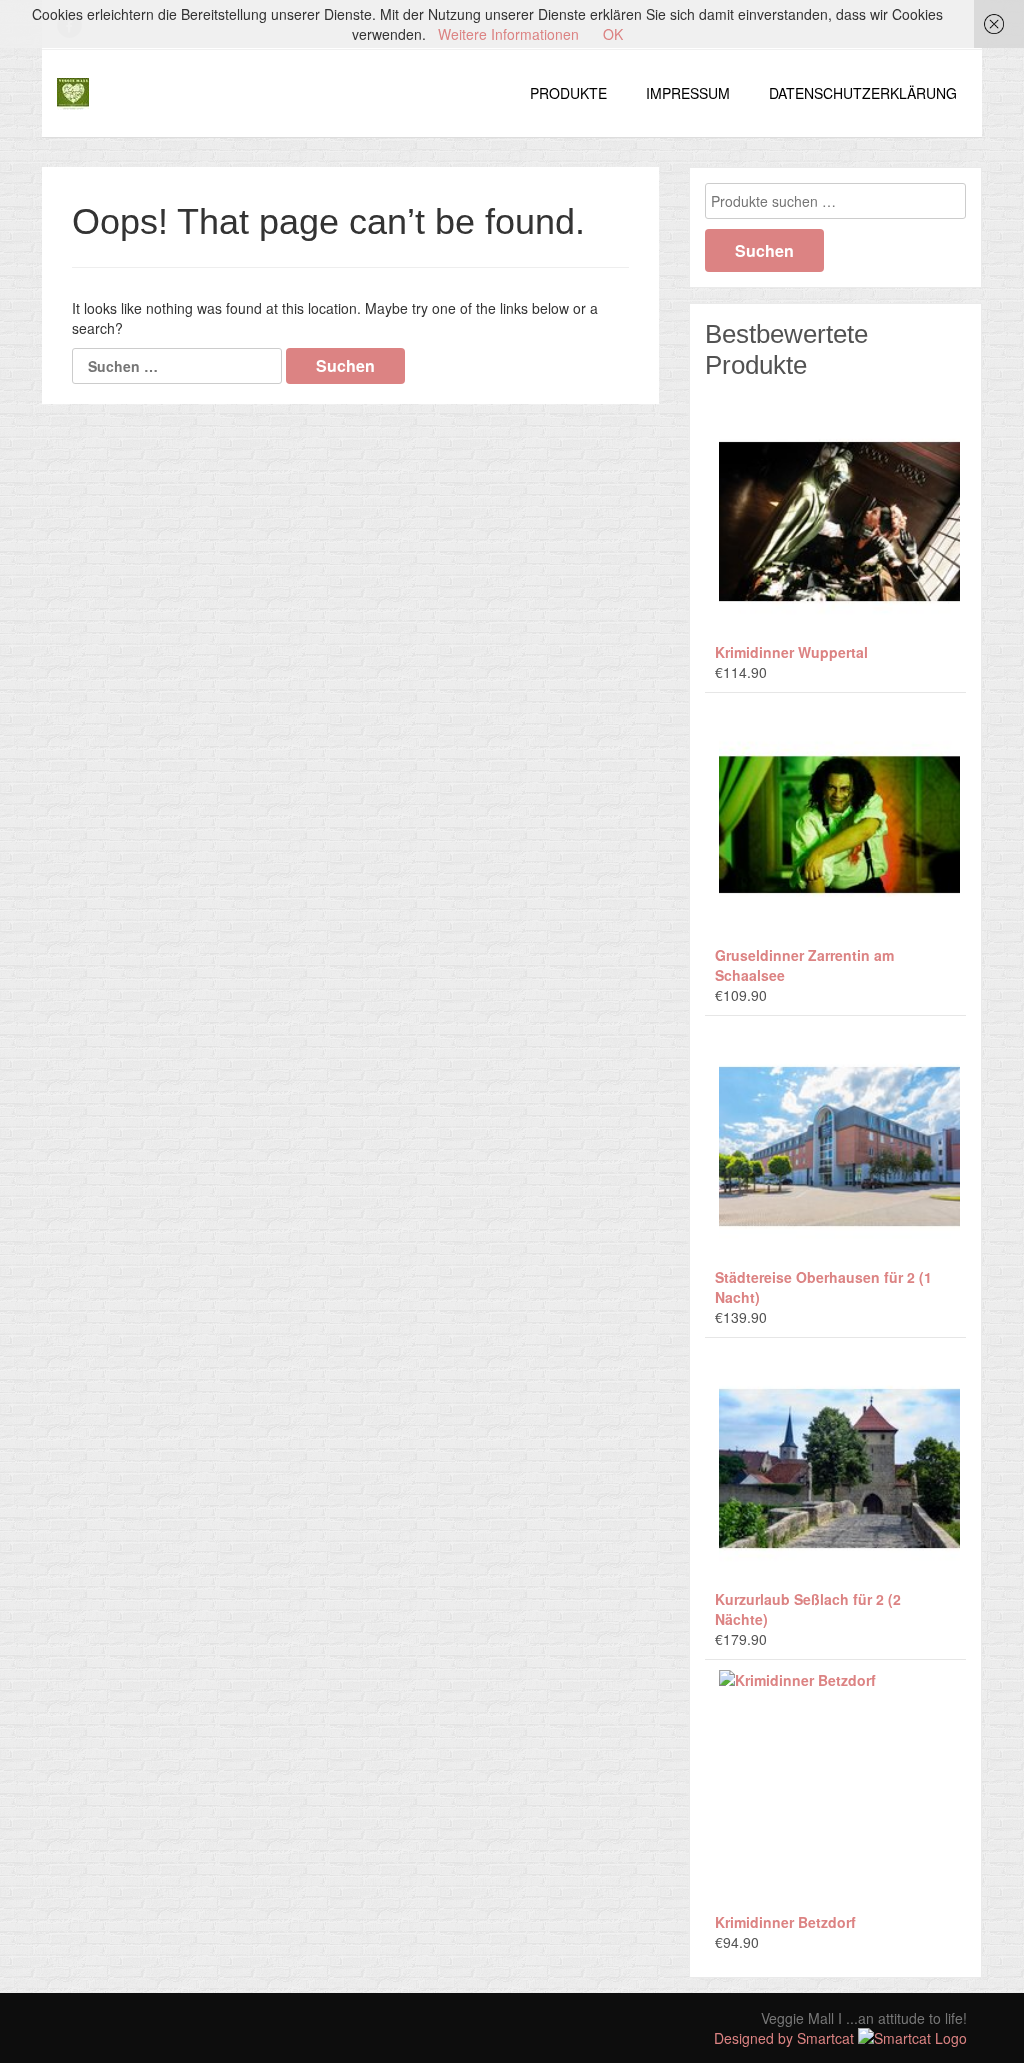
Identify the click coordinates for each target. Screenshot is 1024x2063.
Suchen (764, 250)
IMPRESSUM (688, 93)
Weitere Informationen (508, 34)
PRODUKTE (568, 93)
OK (613, 34)
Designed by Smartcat (786, 2038)
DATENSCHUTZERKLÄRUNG (863, 93)
